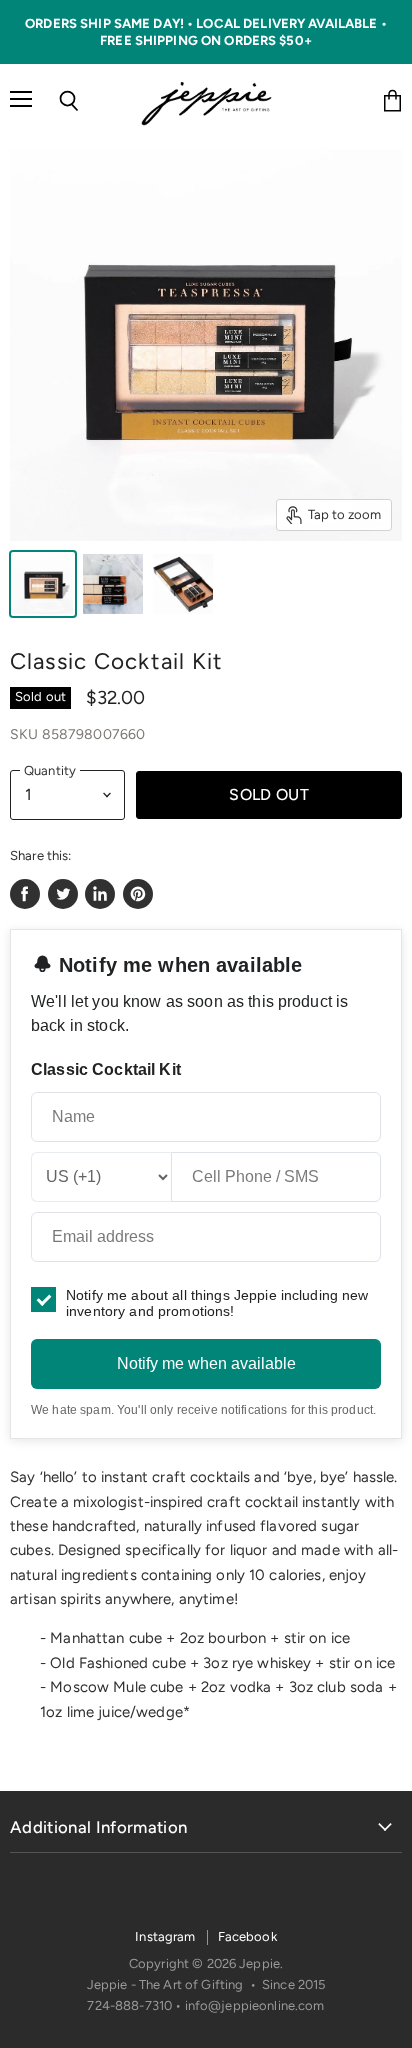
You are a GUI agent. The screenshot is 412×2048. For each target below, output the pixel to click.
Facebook (247, 1936)
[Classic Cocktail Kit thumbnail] (43, 584)
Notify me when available (206, 1363)
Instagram (165, 1936)
